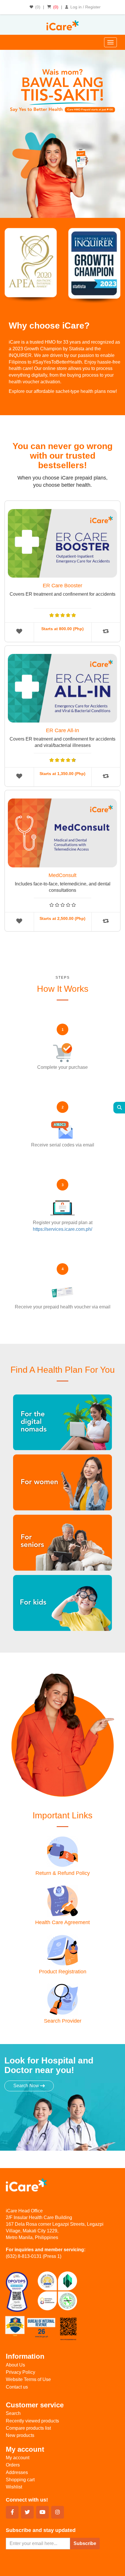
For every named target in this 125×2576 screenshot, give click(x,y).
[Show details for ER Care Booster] (63, 542)
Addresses (17, 2472)
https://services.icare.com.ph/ (63, 1229)
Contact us (17, 2387)
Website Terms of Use (28, 2379)
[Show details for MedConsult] (63, 831)
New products (20, 2435)
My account (18, 2458)
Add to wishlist (19, 631)
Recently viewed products (32, 2421)
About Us (15, 2365)
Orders (13, 2465)
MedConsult (63, 875)
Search (13, 2413)
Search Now (27, 2086)
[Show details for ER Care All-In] (63, 687)
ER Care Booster (63, 586)
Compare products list (28, 2428)
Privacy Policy (20, 2372)
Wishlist (14, 2487)
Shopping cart (20, 2480)
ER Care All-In (63, 730)
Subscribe (85, 2543)
